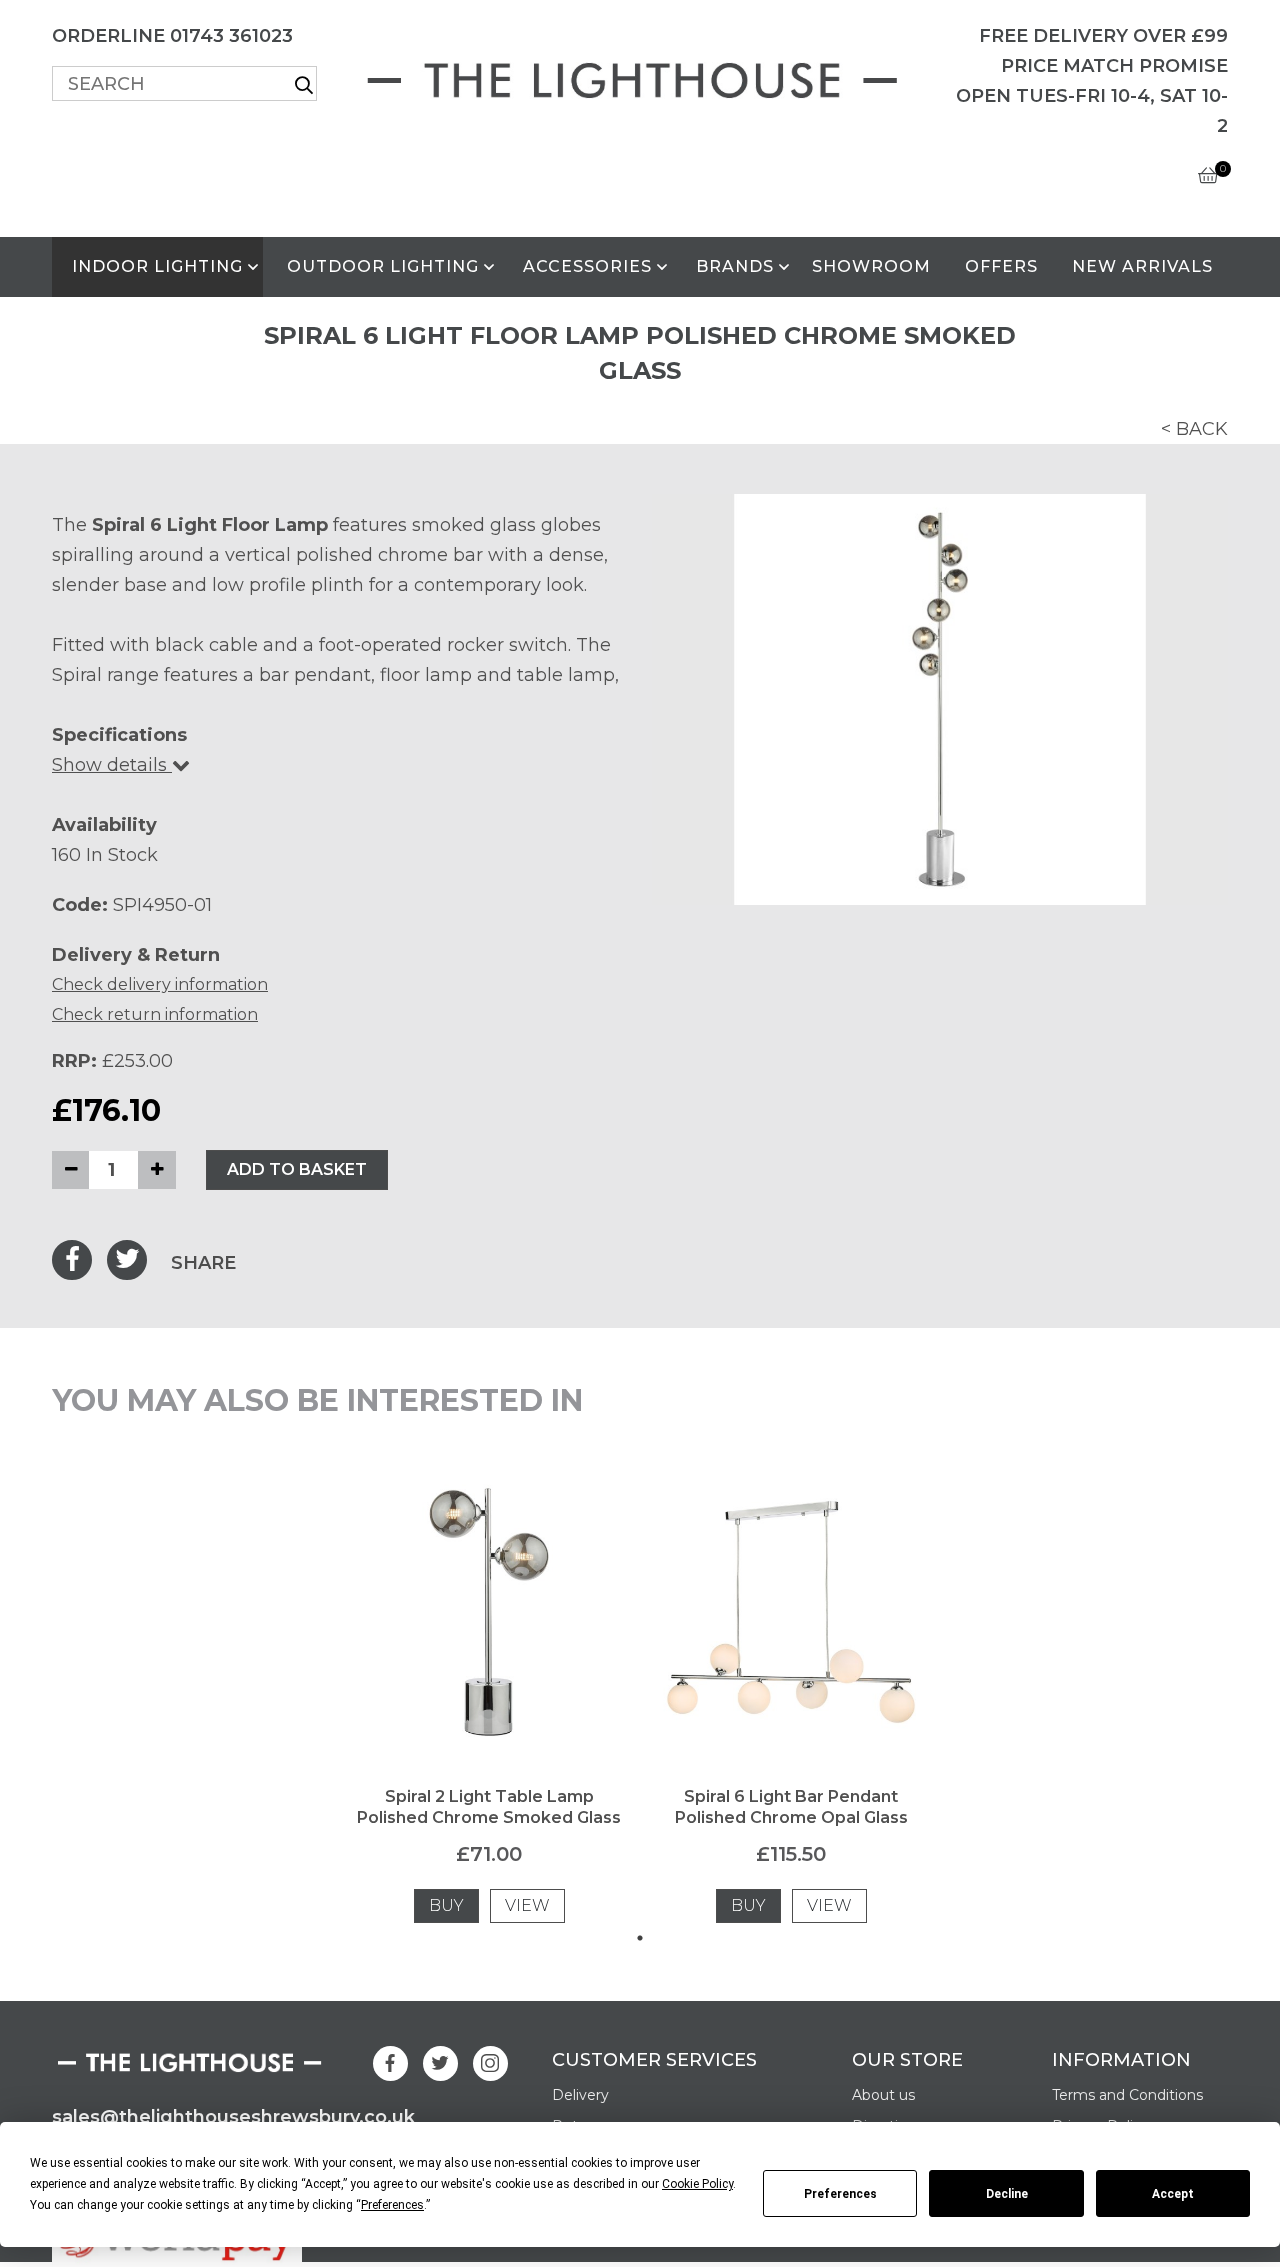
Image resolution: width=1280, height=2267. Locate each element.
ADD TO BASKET (297, 1169)
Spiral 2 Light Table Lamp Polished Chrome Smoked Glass (489, 1807)
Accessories (587, 266)
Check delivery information (160, 984)
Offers (1001, 266)
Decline (1007, 2194)
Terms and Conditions (1127, 2095)
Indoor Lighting (157, 266)
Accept (1173, 2194)
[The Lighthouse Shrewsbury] (640, 76)
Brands (735, 266)
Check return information (155, 1014)
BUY (446, 1905)
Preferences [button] (392, 2205)
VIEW (527, 1905)
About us (883, 2095)
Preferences (840, 2194)
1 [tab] (640, 1938)
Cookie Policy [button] (697, 2184)
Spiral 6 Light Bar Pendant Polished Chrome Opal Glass (791, 1807)
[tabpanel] (489, 1699)
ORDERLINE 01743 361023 (172, 36)
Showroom (871, 266)
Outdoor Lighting (383, 266)
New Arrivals (1142, 266)
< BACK (1194, 429)
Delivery (580, 2095)
